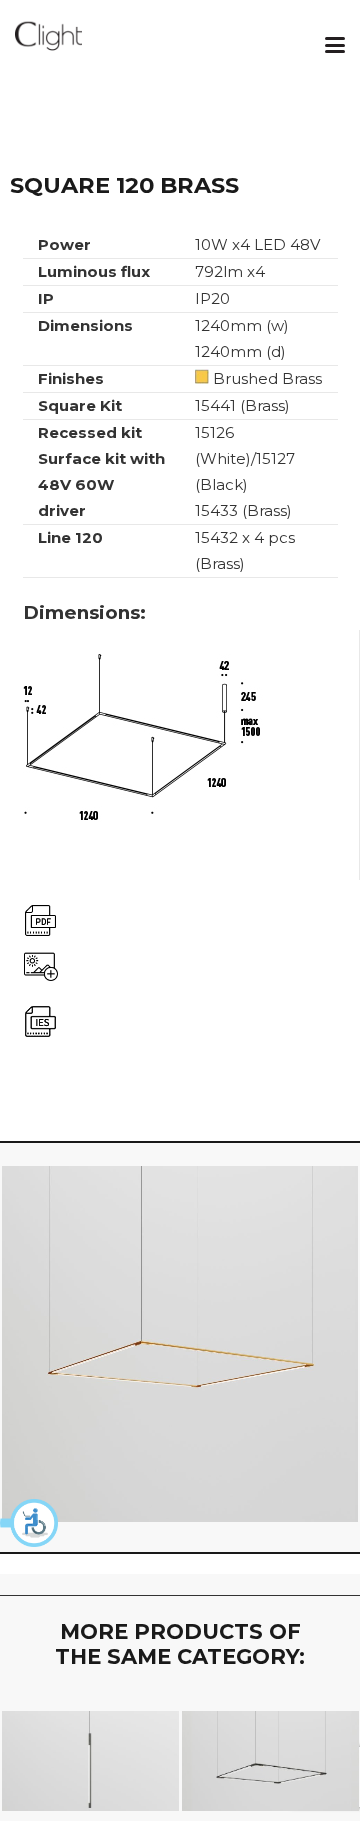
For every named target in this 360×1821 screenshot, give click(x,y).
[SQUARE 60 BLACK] (270, 1761)
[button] (30, 1523)
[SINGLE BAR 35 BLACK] (90, 1761)
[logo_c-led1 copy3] (48, 45)
